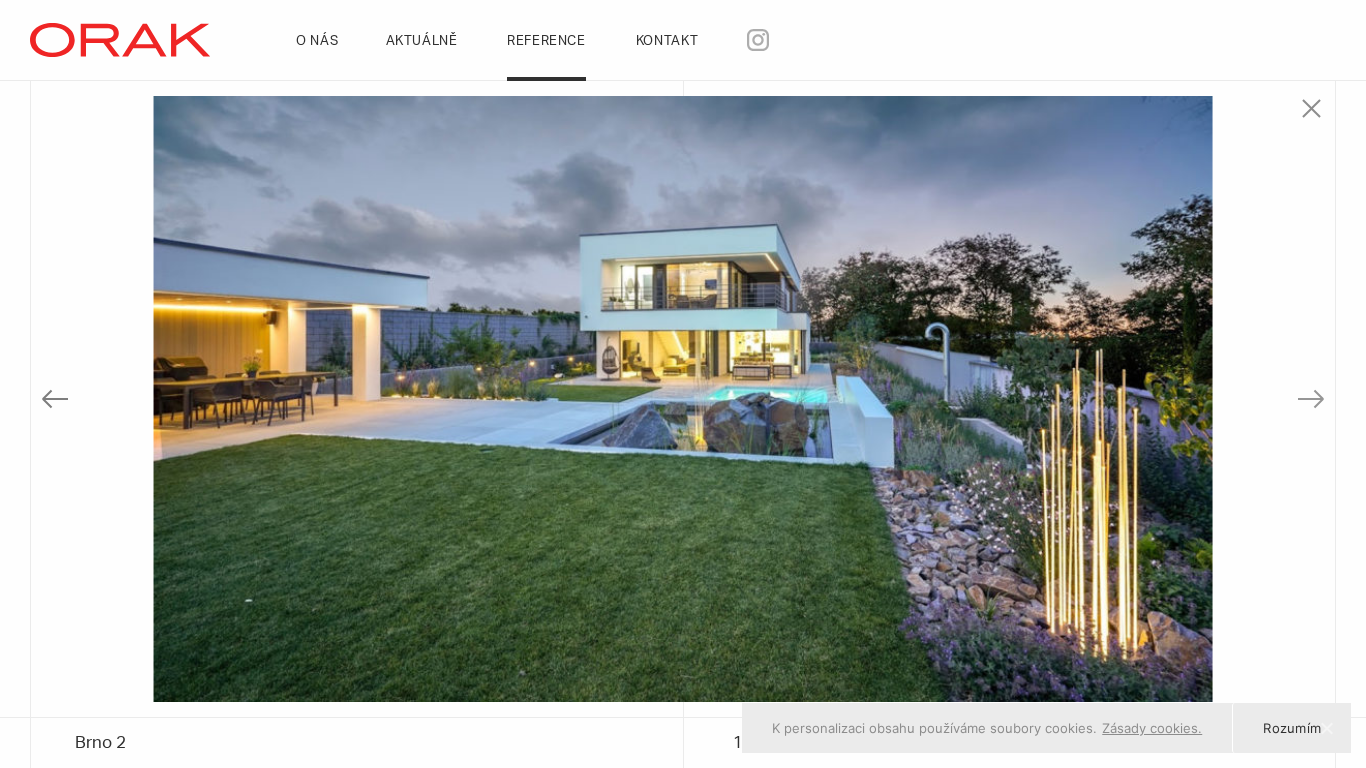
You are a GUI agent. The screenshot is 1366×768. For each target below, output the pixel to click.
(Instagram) (793, 39)
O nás (319, 41)
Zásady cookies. (1152, 728)
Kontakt (669, 41)
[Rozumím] (1326, 728)
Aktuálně (424, 41)
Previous (80, 399)
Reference (549, 41)
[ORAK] (120, 39)
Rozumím (1292, 728)
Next (1286, 399)
